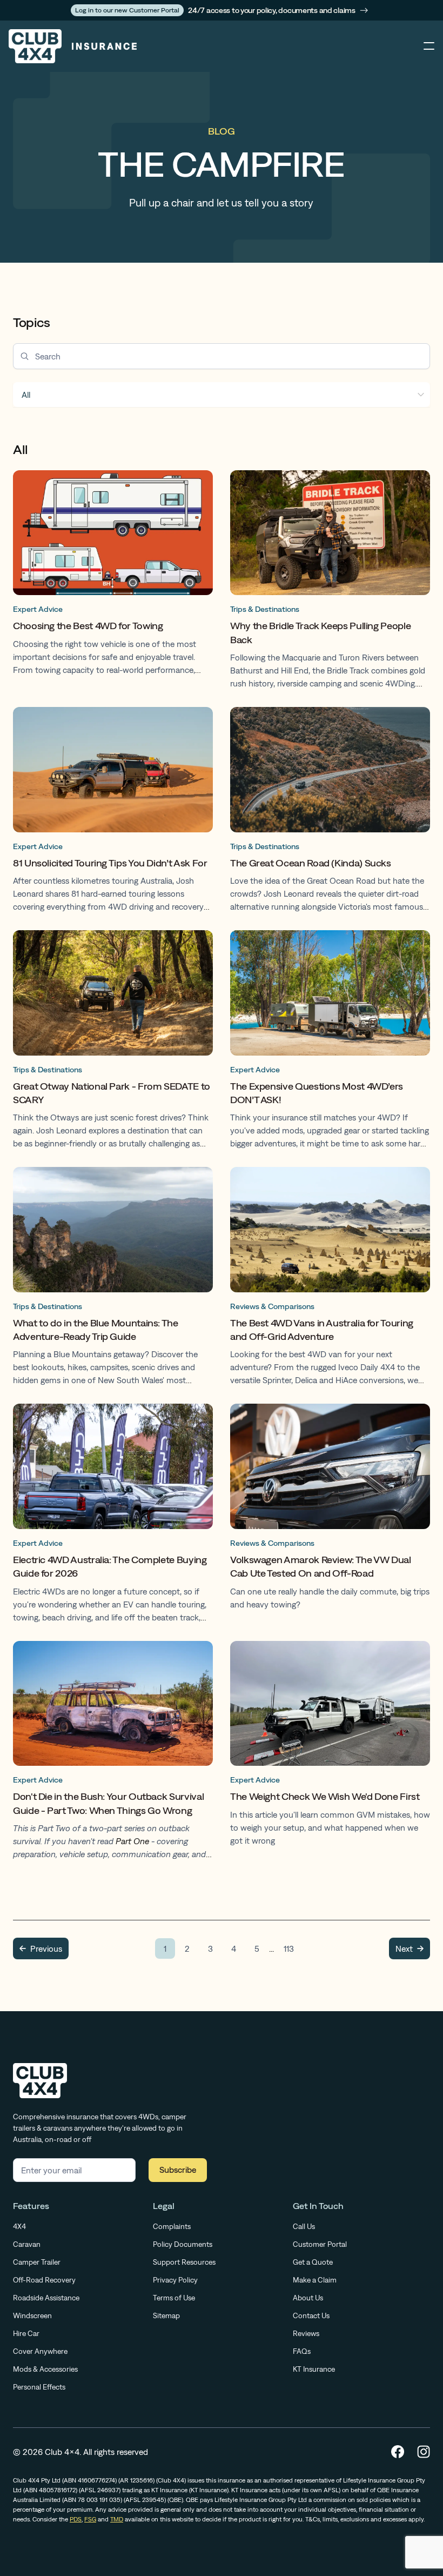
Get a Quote (313, 2262)
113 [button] (289, 1948)
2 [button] (187, 1948)
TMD (117, 2519)
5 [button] (257, 1948)
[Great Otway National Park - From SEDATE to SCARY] (113, 1042)
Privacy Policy (175, 2280)
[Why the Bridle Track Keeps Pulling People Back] (330, 582)
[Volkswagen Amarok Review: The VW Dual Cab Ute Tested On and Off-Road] (330, 1516)
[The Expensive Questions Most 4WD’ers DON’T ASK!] (330, 1042)
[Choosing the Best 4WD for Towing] (113, 582)
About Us (308, 2298)
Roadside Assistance (46, 2298)
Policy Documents (183, 2244)
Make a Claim (315, 2280)
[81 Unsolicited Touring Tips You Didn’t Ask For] (113, 812)
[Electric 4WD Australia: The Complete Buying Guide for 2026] (113, 1516)
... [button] (271, 1948)
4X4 (19, 2226)
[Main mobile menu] (429, 46)
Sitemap (166, 2315)
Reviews (306, 2333)
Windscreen (32, 2315)
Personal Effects (39, 2387)
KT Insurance (314, 2369)
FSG (90, 2519)
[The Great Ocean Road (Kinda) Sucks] (330, 812)
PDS (76, 2519)
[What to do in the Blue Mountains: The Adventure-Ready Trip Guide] (113, 1279)
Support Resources (184, 2262)
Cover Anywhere (40, 2351)
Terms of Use (174, 2298)
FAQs (302, 2351)
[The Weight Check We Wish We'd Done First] (330, 1753)
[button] (41, 1948)
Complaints (172, 2226)
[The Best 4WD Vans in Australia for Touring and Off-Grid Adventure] (330, 1279)
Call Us (304, 2226)
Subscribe (178, 2170)
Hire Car (26, 2333)
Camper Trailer (37, 2262)
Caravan (27, 2244)
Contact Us (311, 2315)
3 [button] (210, 1948)
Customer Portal (320, 2244)
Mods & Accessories (45, 2369)
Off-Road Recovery (44, 2280)
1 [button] (165, 1948)
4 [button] (234, 1948)
